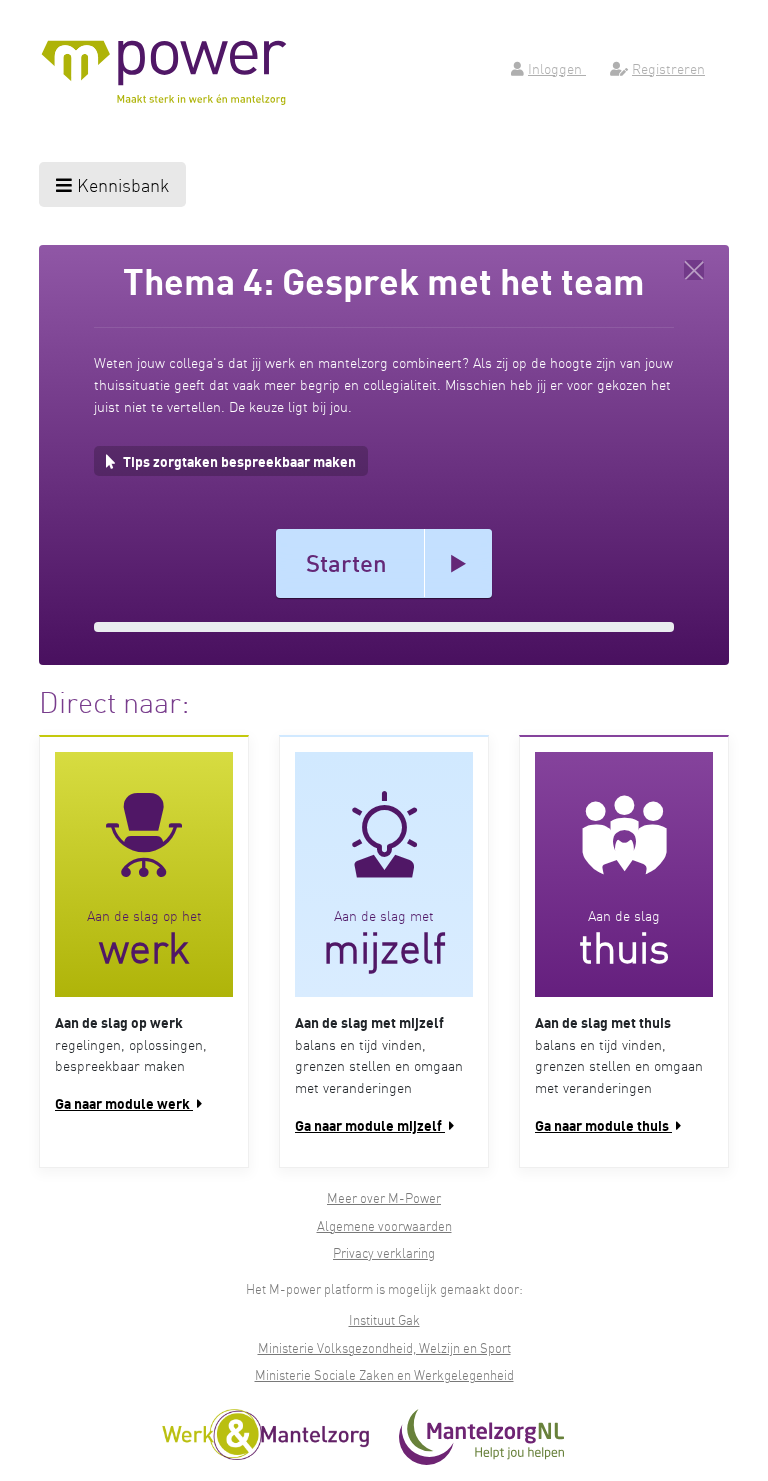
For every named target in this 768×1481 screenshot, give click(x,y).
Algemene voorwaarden (384, 1225)
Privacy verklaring (384, 1252)
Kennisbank (120, 184)
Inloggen (557, 68)
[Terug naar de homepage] (694, 270)
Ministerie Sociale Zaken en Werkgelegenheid (384, 1374)
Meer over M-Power (384, 1197)
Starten (346, 562)
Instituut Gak (384, 1319)
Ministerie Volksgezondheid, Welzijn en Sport (384, 1347)
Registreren (668, 68)
